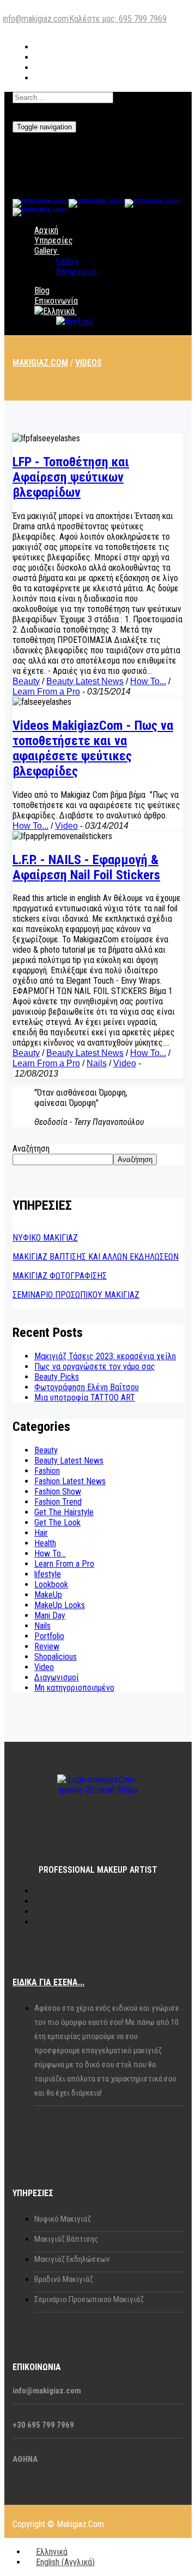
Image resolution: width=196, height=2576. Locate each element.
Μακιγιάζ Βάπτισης (66, 2239)
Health (45, 1543)
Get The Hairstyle (64, 1512)
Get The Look (57, 1523)
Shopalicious (56, 1657)
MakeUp (48, 1595)
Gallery (46, 251)
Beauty (26, 681)
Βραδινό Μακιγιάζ (64, 2279)
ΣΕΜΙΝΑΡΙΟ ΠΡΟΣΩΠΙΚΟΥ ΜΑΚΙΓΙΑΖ (76, 1295)
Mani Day (50, 1615)
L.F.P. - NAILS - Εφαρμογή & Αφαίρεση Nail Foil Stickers (86, 867)
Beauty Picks (57, 1377)
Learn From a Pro (46, 692)
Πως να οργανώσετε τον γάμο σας (95, 1367)
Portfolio (49, 1636)
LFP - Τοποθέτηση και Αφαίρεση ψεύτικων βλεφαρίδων (71, 477)
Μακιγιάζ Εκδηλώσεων (72, 2259)
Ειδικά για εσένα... (48, 1982)
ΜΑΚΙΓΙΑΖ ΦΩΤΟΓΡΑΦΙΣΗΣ (60, 1276)
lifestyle (48, 1574)
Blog (42, 290)
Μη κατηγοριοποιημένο (74, 1688)
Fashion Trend (58, 1502)
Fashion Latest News (70, 1481)
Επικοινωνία (56, 301)
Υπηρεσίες (54, 240)
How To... (148, 681)
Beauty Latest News (85, 681)
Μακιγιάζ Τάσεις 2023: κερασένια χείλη (105, 1356)
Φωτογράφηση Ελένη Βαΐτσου (87, 1387)
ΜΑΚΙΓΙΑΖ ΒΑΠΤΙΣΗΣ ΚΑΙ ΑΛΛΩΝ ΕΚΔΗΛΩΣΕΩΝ (96, 1257)
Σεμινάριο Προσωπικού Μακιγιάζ (89, 2299)
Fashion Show (58, 1492)
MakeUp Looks (60, 1605)
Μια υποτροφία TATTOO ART (85, 1398)
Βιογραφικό (76, 271)
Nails (97, 1063)
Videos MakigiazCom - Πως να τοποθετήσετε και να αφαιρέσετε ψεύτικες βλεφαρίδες (93, 748)
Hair (41, 1533)
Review (47, 1646)
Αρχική (46, 230)
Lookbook (51, 1584)
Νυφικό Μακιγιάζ (63, 2219)
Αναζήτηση (31, 1149)
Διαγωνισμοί (57, 1677)
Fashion (47, 1471)
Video (66, 826)
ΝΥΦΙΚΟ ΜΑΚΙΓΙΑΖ (45, 1238)
